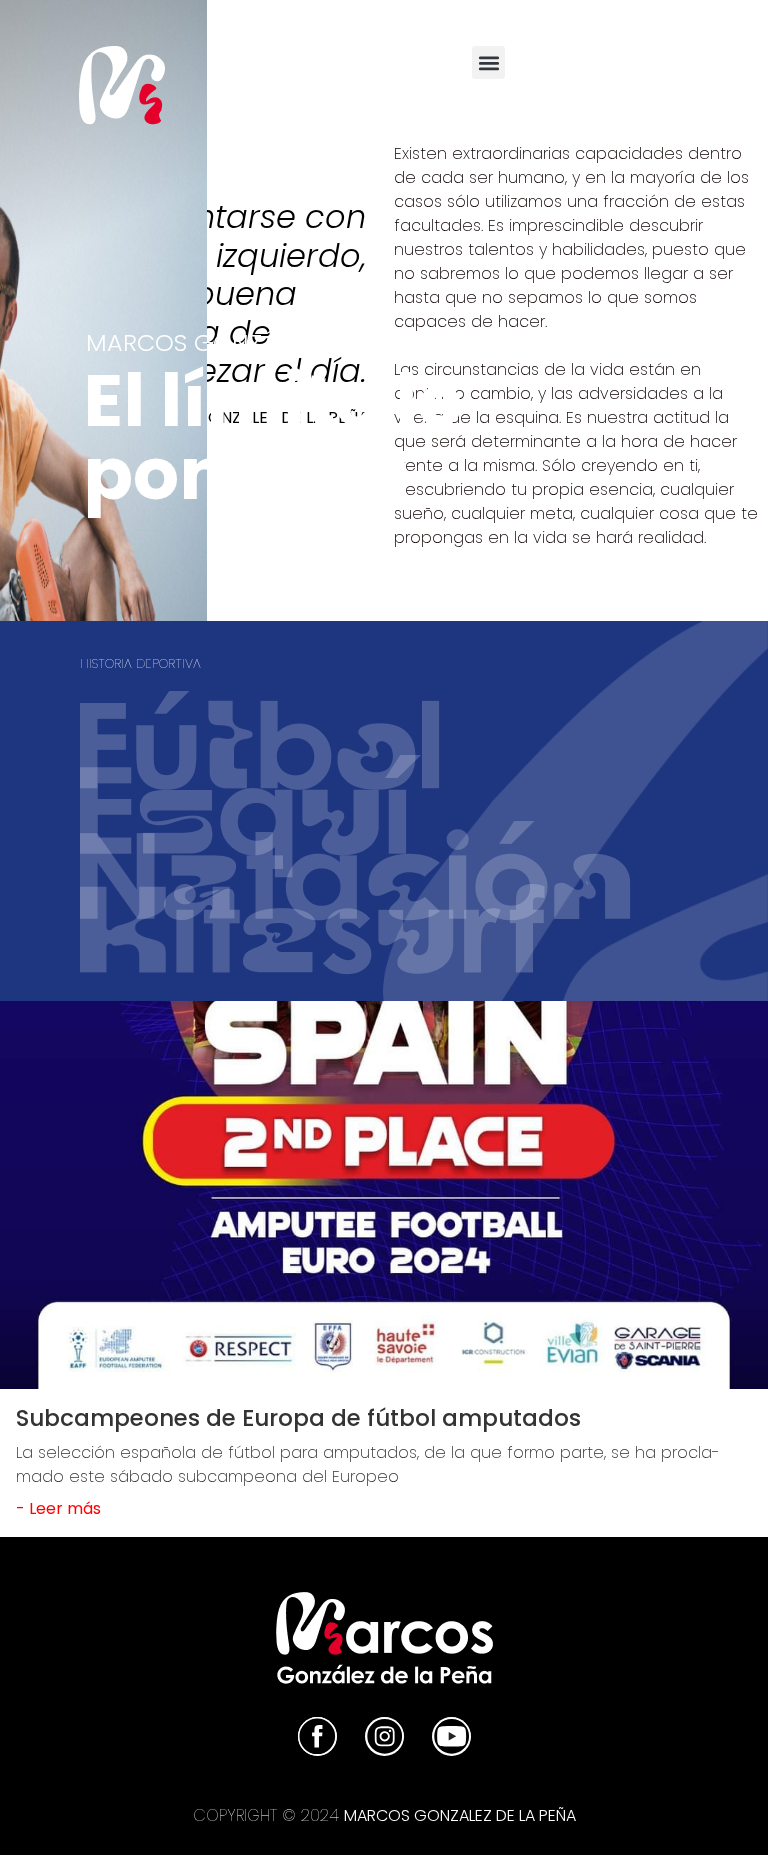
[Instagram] (647, 71)
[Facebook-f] (592, 71)
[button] (488, 62)
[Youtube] (702, 71)
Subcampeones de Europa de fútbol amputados (298, 1418)
